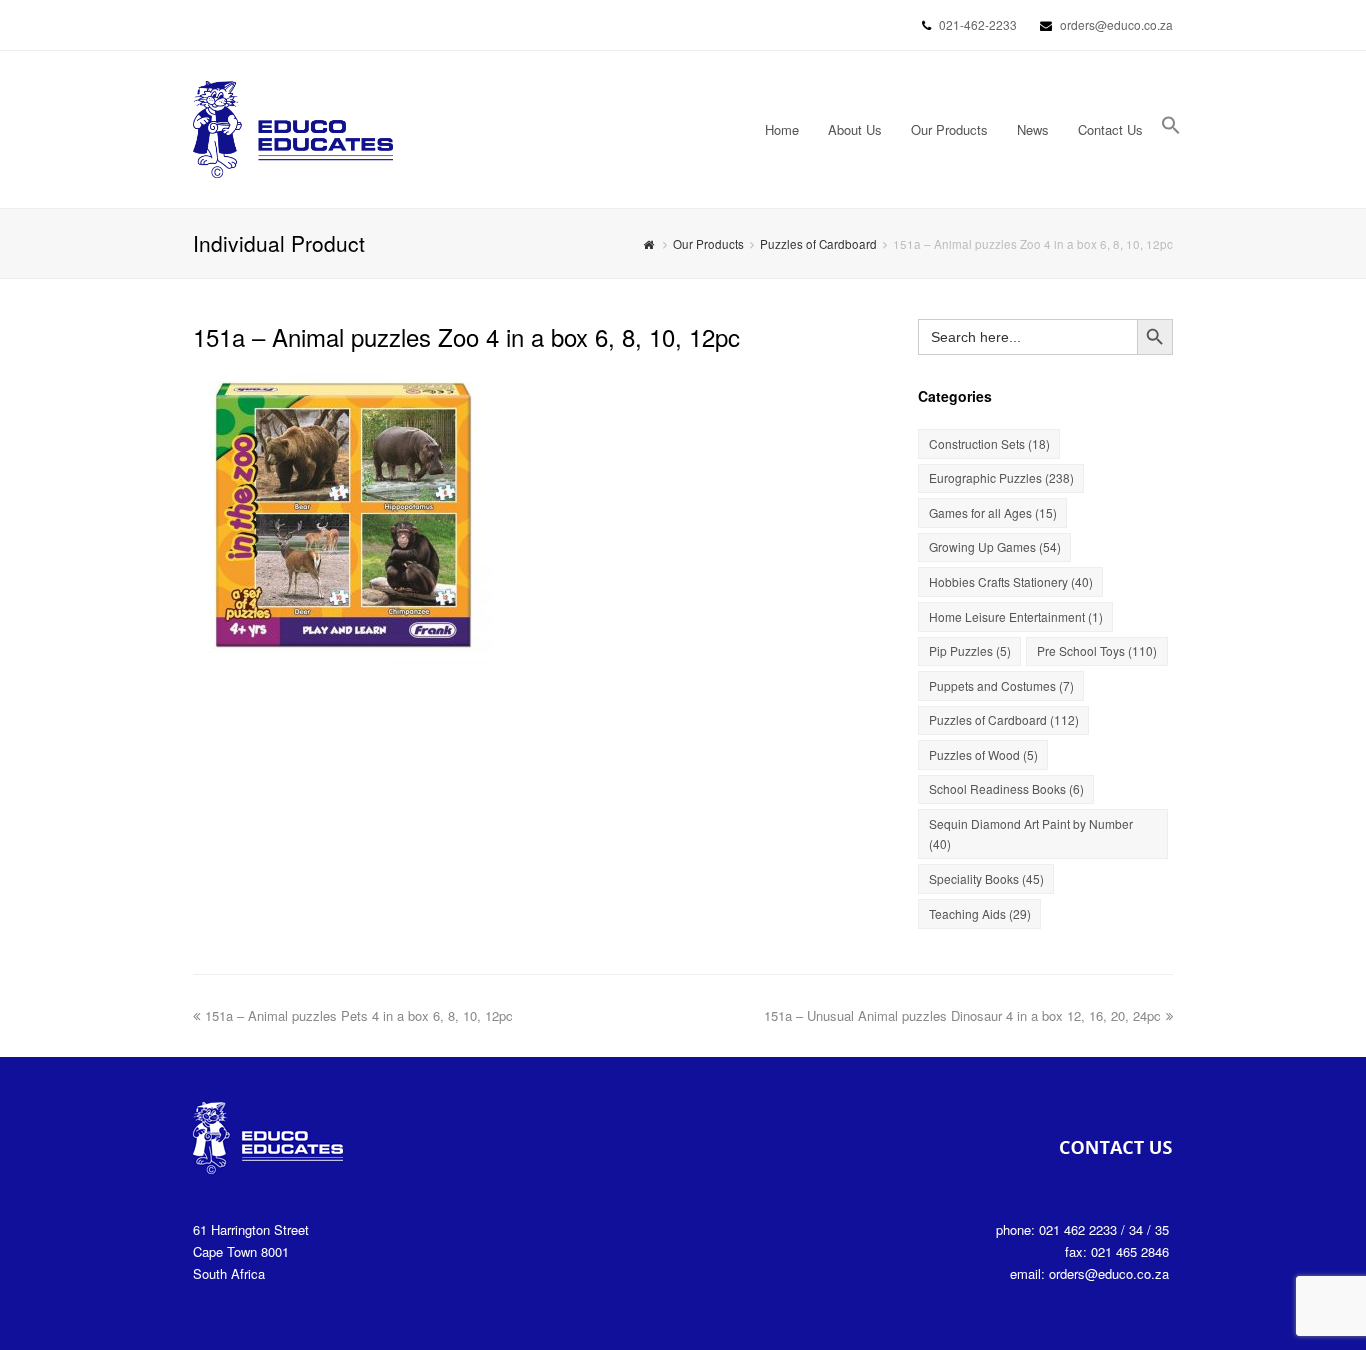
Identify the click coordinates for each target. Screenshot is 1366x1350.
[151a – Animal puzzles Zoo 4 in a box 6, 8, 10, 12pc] (343, 653)
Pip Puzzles (970, 650)
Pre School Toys (1097, 650)
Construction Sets (989, 443)
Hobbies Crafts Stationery (1011, 581)
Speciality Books (986, 878)
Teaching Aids (980, 913)
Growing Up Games (995, 546)
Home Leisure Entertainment (1016, 616)
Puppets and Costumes (1001, 685)
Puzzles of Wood (983, 754)
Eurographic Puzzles (1001, 477)
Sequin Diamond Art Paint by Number (1031, 833)
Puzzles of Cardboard (818, 244)
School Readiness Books (1006, 788)
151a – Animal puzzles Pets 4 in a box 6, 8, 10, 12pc (359, 1015)
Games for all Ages (993, 512)
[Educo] (293, 127)
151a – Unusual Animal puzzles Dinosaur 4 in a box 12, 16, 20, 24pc (962, 1015)
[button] (1171, 130)
